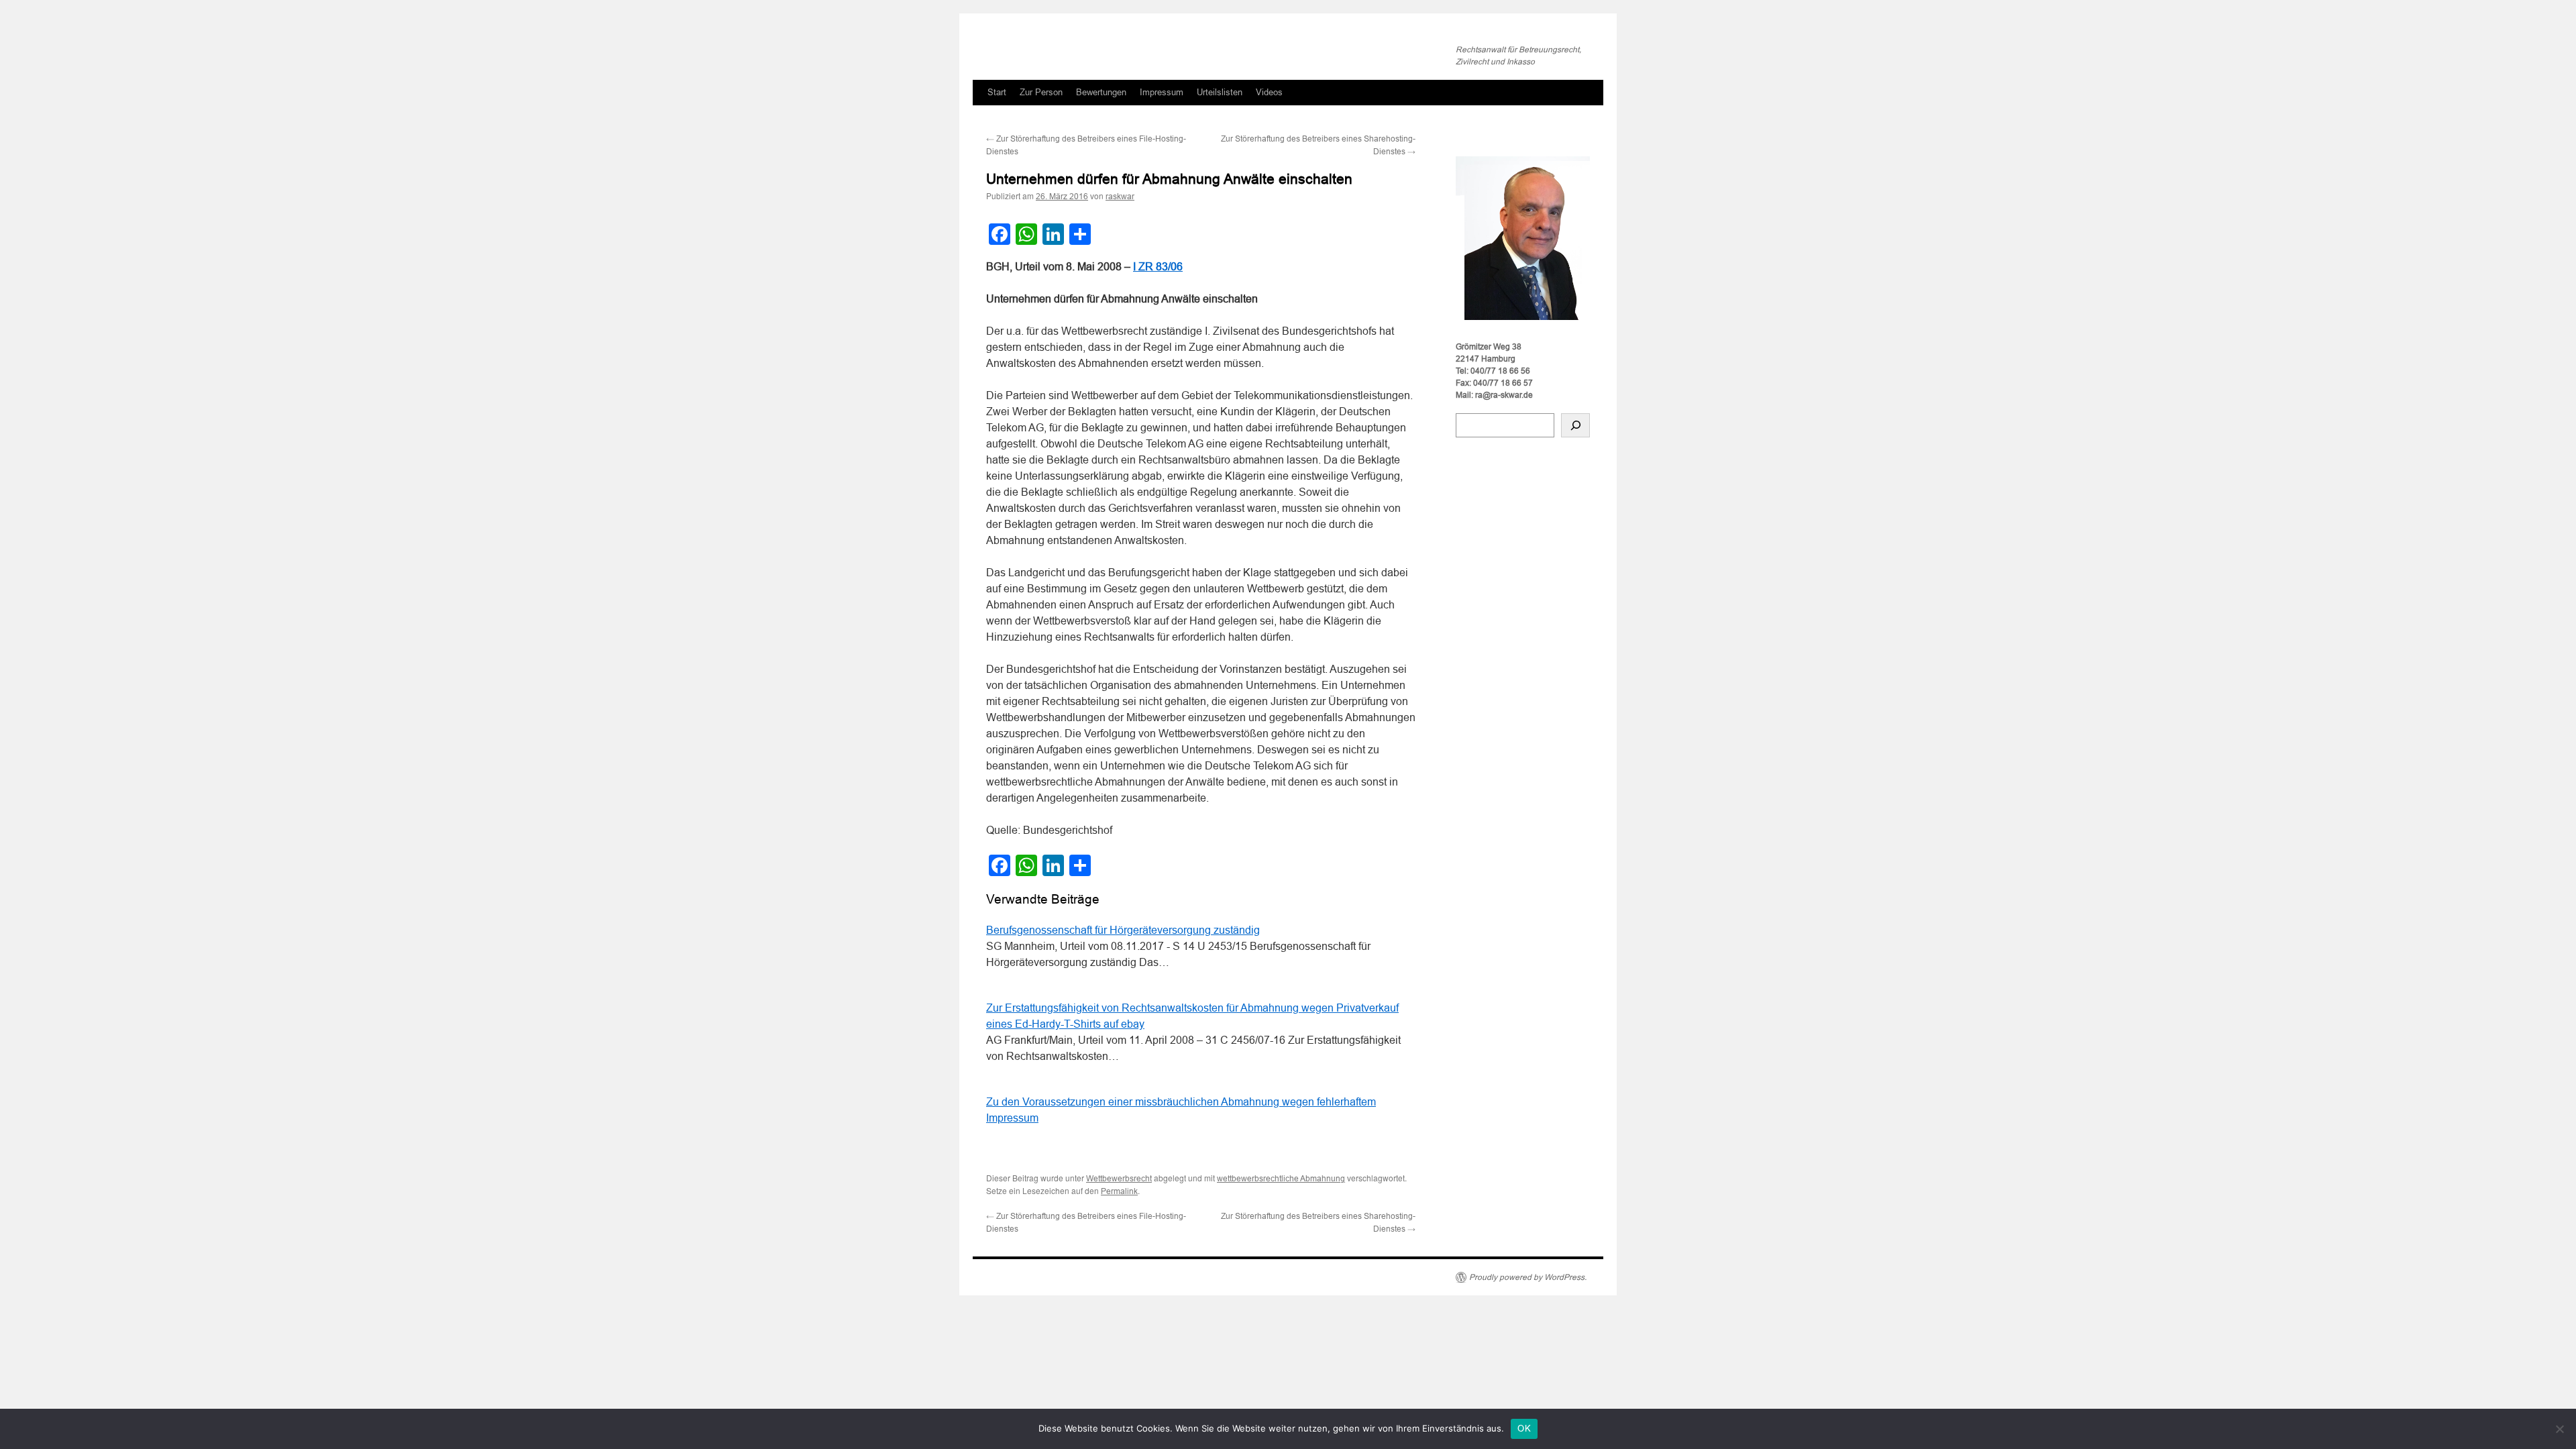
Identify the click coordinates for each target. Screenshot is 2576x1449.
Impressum (1162, 92)
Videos (1269, 92)
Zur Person (1041, 92)
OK (1524, 1429)
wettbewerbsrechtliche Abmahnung (1281, 1179)
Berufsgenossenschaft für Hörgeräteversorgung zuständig (1123, 930)
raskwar (1120, 197)
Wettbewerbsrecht (1119, 1179)
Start (997, 92)
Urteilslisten (1220, 92)
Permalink (1119, 1191)
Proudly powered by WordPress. (1528, 1277)
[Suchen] (1575, 425)
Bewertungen (1101, 92)
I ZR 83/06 (1158, 267)
